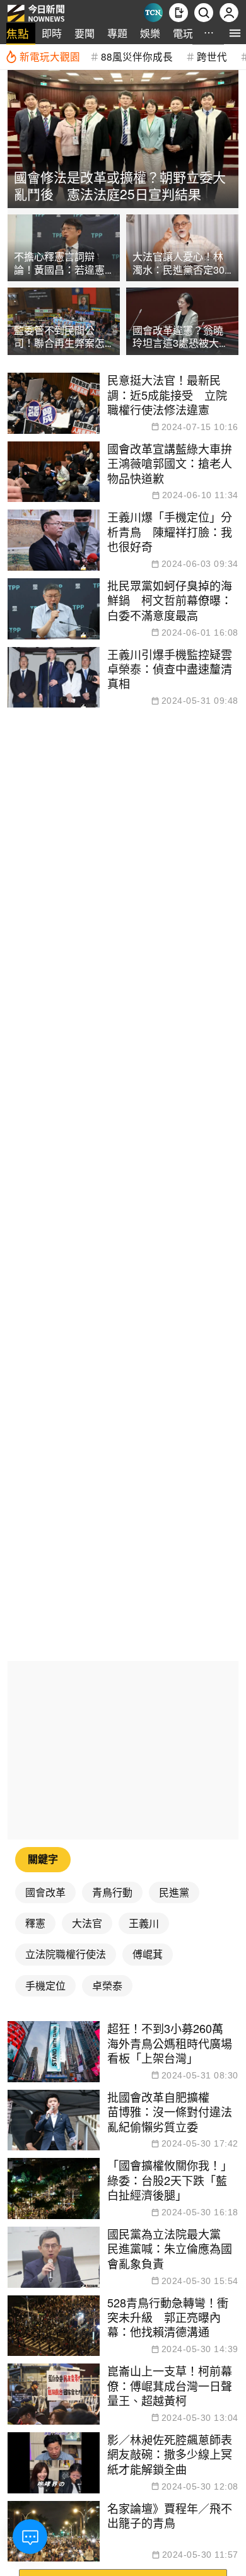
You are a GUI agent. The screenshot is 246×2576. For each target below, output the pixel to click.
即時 (52, 33)
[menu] (235, 33)
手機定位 (45, 1985)
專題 (117, 33)
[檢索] (204, 13)
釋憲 (35, 1923)
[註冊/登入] (229, 13)
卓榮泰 (107, 1985)
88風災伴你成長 (137, 56)
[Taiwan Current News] (153, 13)
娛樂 (150, 33)
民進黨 (174, 1892)
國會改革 (45, 1892)
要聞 (85, 33)
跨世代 (212, 56)
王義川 (144, 1923)
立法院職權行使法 (66, 1954)
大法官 (87, 1923)
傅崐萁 (148, 1954)
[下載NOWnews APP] (179, 13)
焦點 (18, 33)
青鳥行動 (112, 1892)
